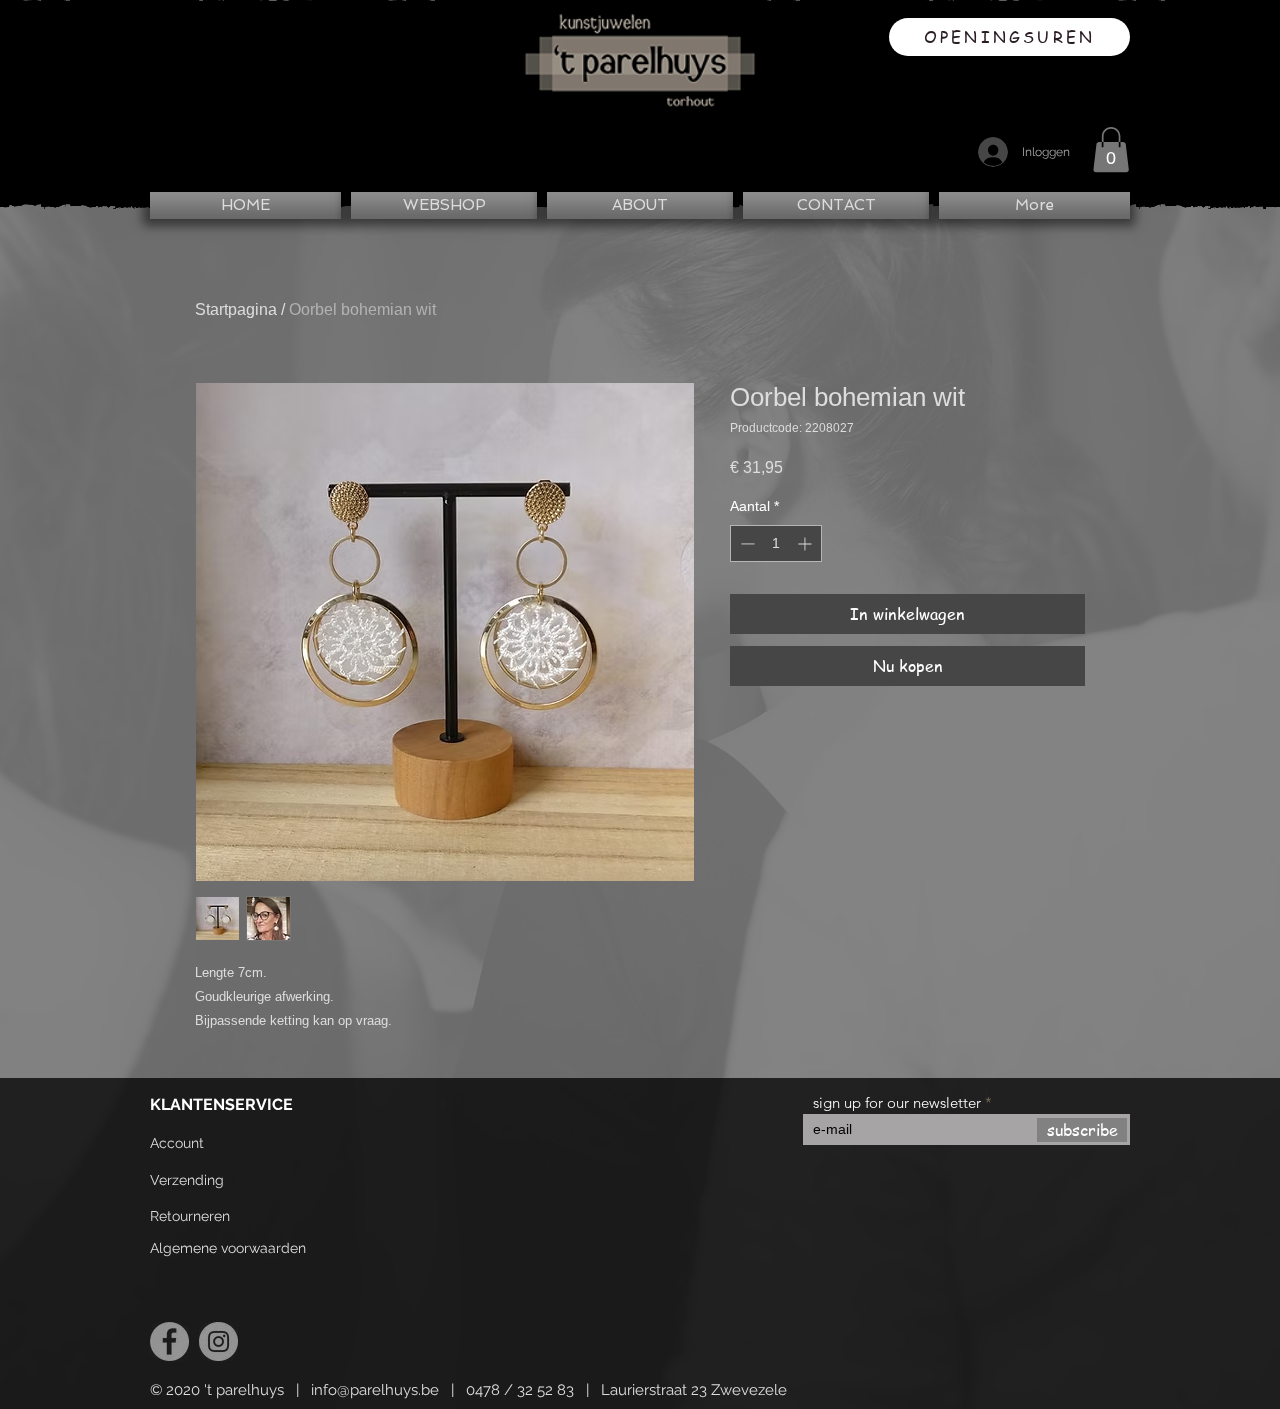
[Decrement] (745, 543)
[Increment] (806, 543)
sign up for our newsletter (897, 1102)
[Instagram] (218, 1341)
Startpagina (236, 309)
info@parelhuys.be (375, 1390)
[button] (1111, 149)
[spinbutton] (776, 543)
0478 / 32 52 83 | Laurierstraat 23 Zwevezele (626, 1390)
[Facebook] (169, 1341)
